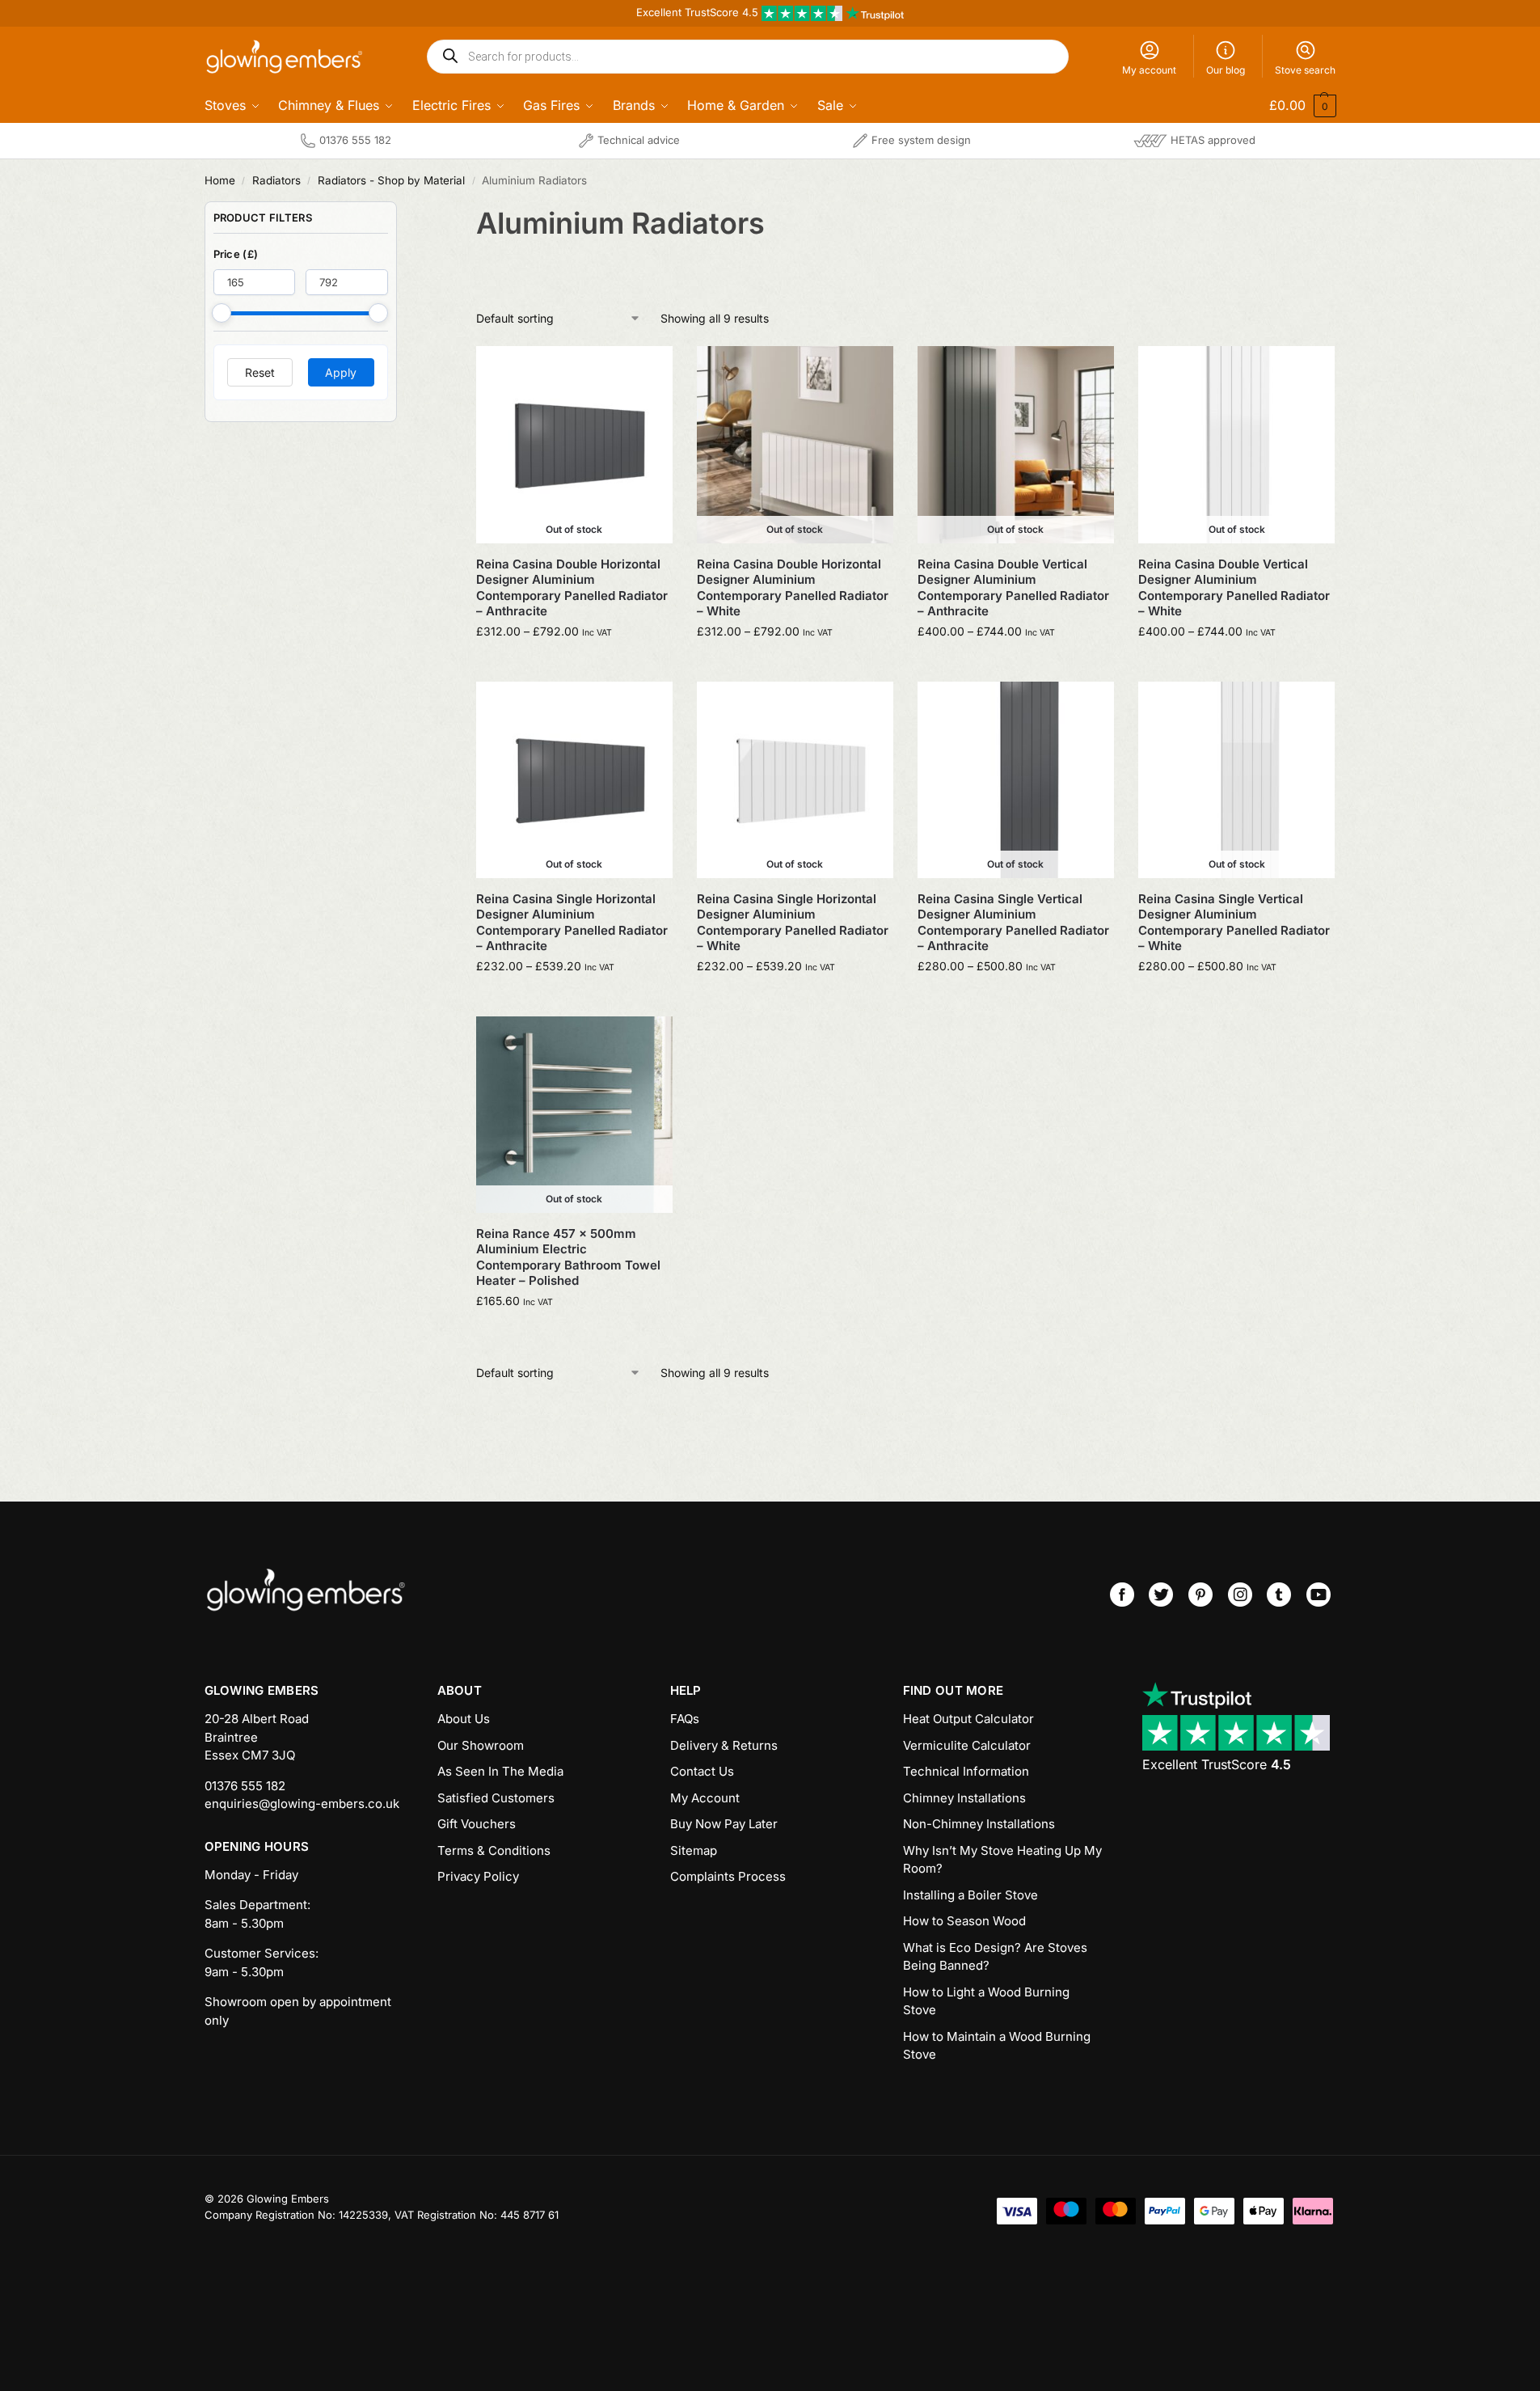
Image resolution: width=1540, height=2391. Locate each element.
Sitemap (694, 1850)
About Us (464, 1719)
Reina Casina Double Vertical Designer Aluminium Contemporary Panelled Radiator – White (1234, 588)
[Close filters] (402, 211)
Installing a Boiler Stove (970, 1895)
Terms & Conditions (494, 1850)
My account (1149, 70)
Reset (260, 372)
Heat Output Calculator (968, 1719)
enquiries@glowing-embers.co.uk (302, 1804)
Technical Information (966, 1771)
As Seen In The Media (500, 1771)
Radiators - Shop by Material (391, 180)
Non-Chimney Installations (979, 1824)
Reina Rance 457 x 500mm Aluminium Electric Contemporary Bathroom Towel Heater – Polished (568, 1257)
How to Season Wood (964, 1921)
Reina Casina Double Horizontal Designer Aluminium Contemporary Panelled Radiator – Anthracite (572, 588)
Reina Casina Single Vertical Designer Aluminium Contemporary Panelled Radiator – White (1234, 923)
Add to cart (574, 1335)
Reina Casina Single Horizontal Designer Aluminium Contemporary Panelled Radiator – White (793, 923)
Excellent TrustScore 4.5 (699, 12)
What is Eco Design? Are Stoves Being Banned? (995, 1957)
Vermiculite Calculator (967, 1745)
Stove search (1305, 70)
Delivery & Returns (724, 1745)
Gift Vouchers (477, 1824)
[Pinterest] (1200, 1595)
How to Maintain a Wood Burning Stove (997, 2046)
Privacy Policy (478, 1876)
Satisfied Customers (496, 1798)
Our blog (1226, 70)
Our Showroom (481, 1745)
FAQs (685, 1719)
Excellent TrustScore (1217, 1764)
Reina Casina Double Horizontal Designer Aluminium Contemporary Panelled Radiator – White (793, 588)
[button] (1292, 105)
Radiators (276, 180)
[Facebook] (1122, 1595)
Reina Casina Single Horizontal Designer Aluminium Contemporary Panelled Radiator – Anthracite (572, 923)
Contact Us (702, 1771)
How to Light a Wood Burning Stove (986, 2001)
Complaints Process (728, 1876)
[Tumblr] (1279, 1595)
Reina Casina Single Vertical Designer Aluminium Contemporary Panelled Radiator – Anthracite (1013, 923)
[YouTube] (1318, 1595)
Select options (574, 665)
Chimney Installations (964, 1798)
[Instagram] (1240, 1595)
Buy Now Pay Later (724, 1824)
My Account (705, 1798)
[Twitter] (1161, 1595)
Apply (341, 372)
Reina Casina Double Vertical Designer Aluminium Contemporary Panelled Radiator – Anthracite (1013, 588)
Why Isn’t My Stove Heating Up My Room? (1002, 1860)
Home (220, 180)
